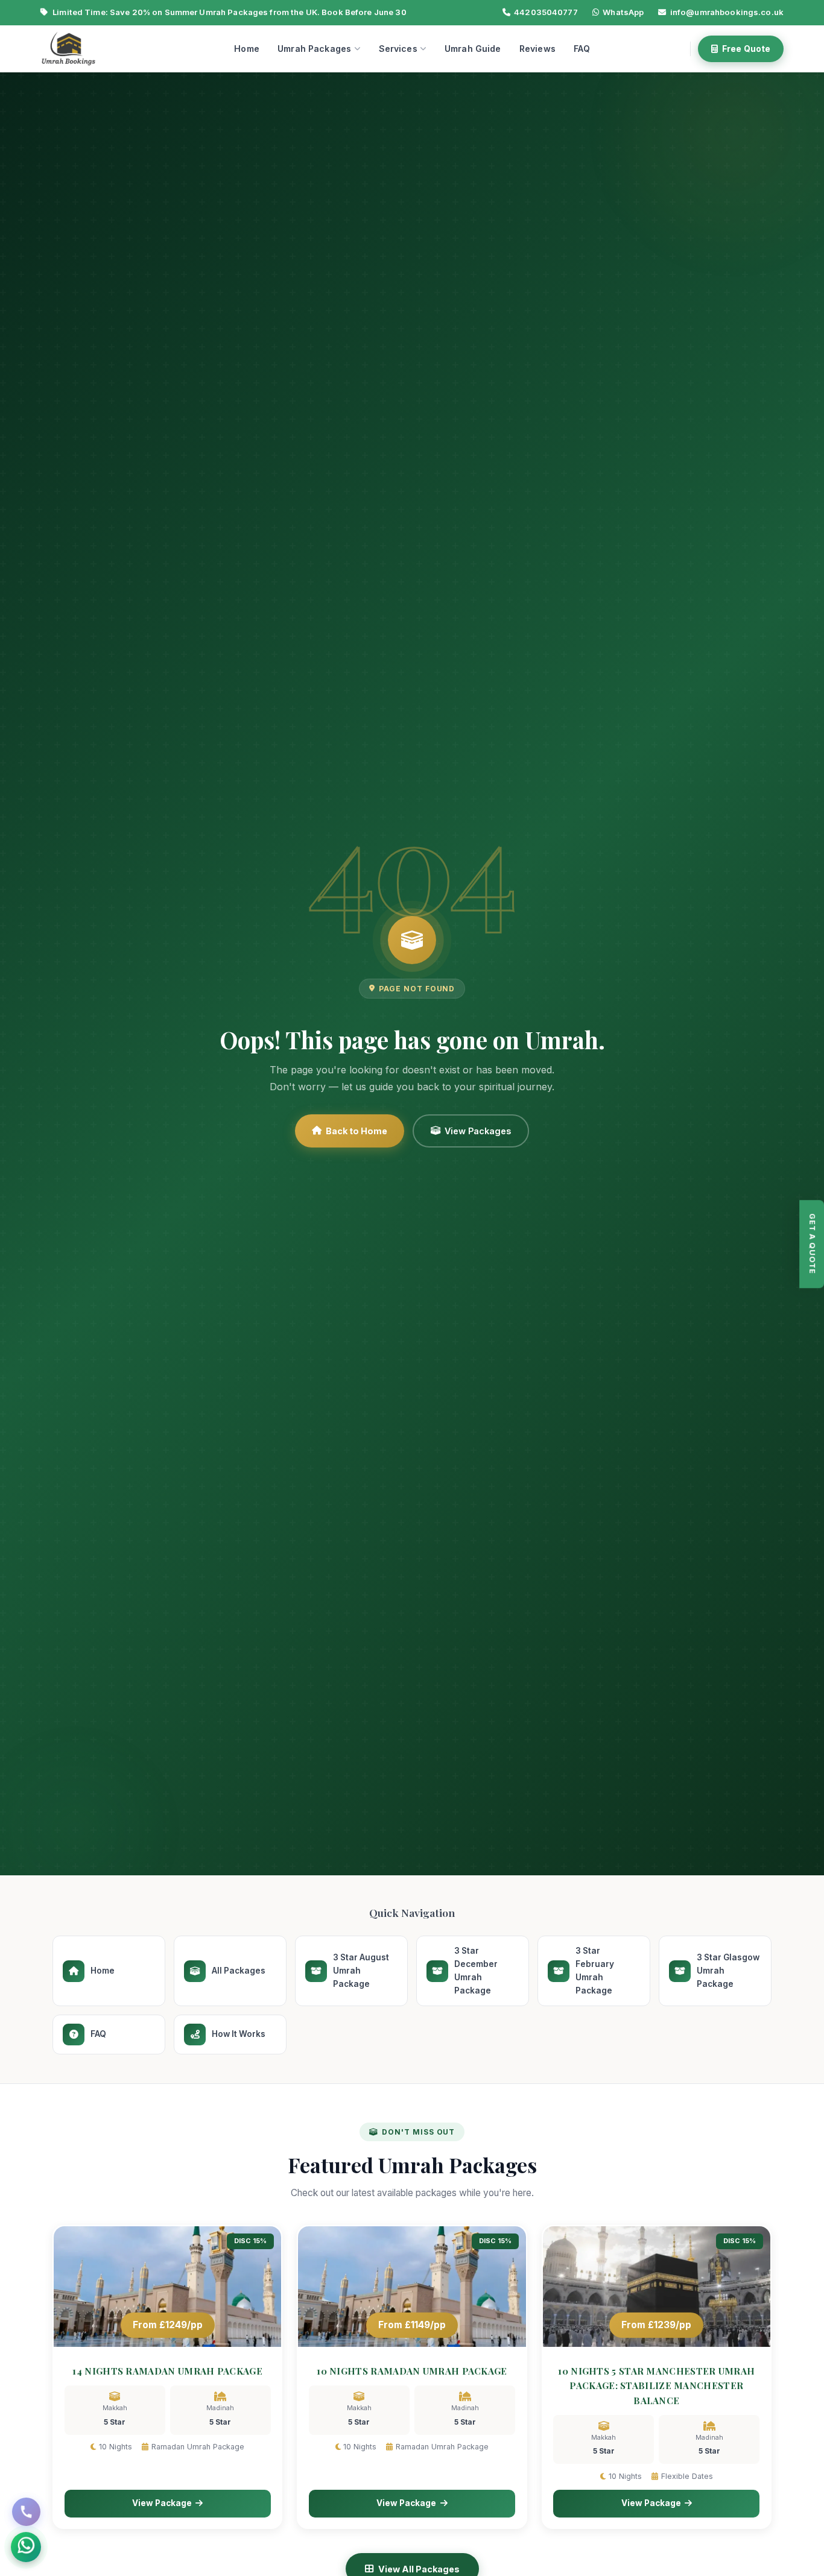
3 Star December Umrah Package (476, 1970)
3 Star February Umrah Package (595, 1970)
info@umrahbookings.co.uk (727, 12)
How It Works (239, 2034)
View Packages (478, 1131)
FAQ (582, 49)
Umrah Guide (473, 49)
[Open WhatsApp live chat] (26, 2547)
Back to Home (357, 1131)
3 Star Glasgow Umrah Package (728, 1971)
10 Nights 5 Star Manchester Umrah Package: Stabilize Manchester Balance (656, 2386)
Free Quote (746, 49)
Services (398, 49)
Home (247, 49)
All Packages (239, 1971)
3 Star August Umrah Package (361, 1971)
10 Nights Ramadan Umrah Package (412, 2371)
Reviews (537, 49)
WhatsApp (623, 12)
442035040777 (546, 12)
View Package (162, 2503)
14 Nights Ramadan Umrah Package (167, 2371)
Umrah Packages (314, 49)
